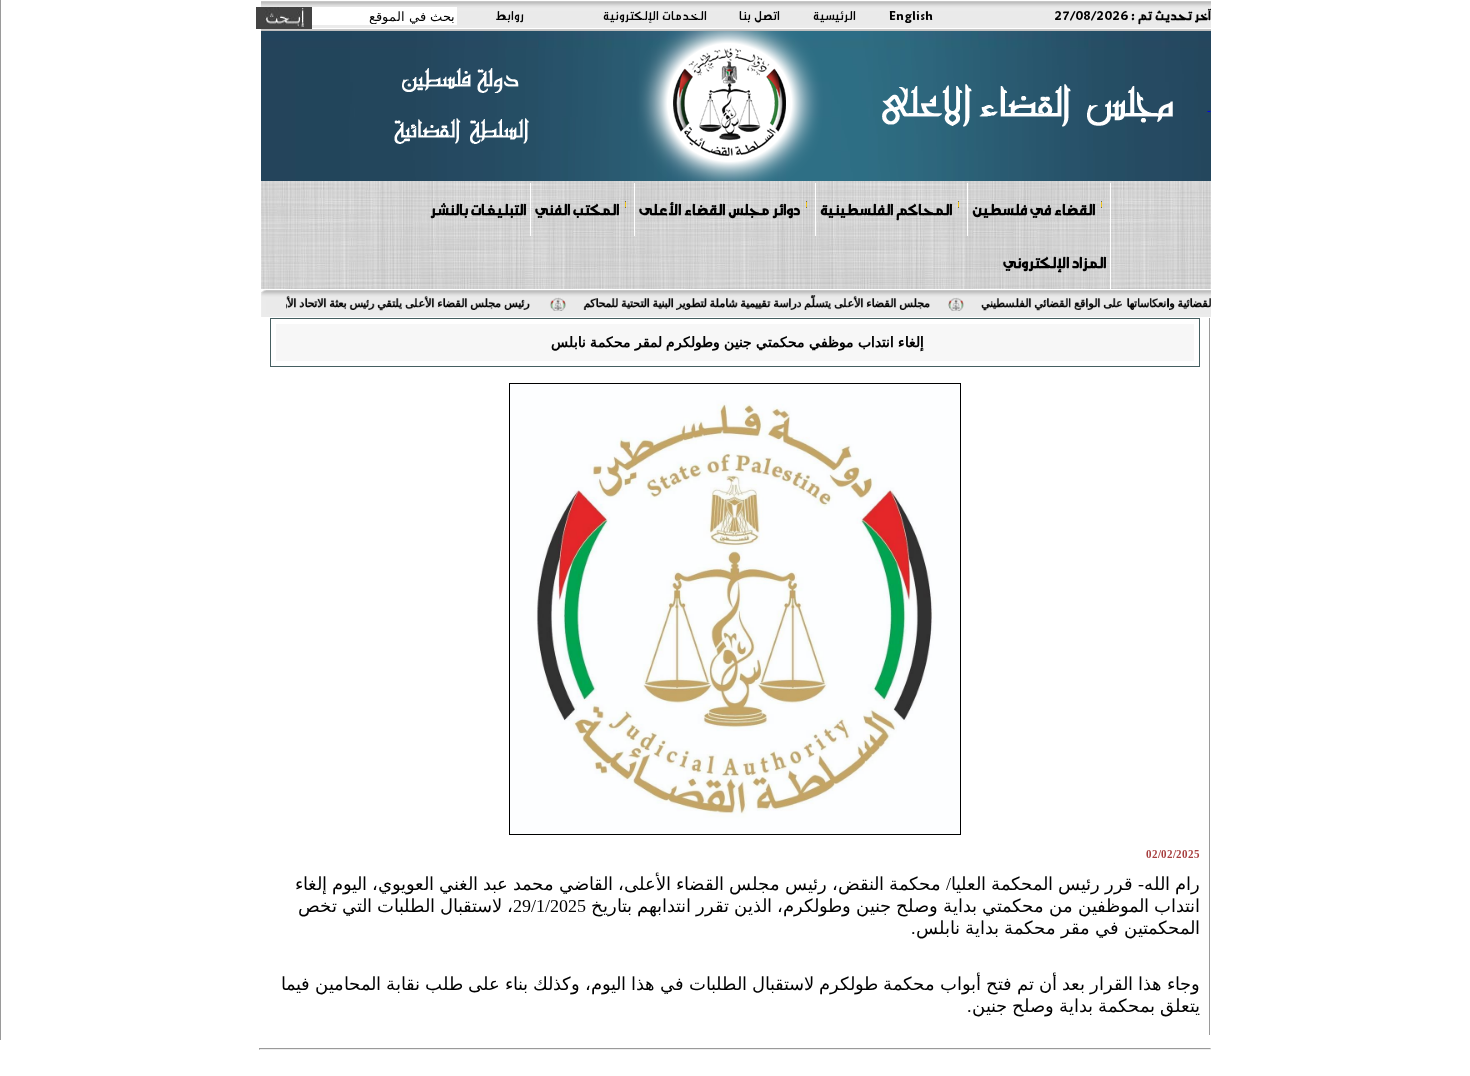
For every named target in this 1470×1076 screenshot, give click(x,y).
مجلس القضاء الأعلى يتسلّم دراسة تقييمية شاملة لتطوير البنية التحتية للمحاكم (768, 303)
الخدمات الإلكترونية (655, 15)
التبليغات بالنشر (478, 209)
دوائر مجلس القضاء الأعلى (719, 209)
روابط (509, 15)
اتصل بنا (759, 15)
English (911, 15)
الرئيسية (834, 15)
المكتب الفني (577, 209)
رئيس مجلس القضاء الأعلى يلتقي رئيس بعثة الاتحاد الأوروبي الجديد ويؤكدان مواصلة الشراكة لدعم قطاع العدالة (292, 303)
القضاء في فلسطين (1033, 209)
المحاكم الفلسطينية (886, 209)
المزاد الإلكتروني (1054, 262)
